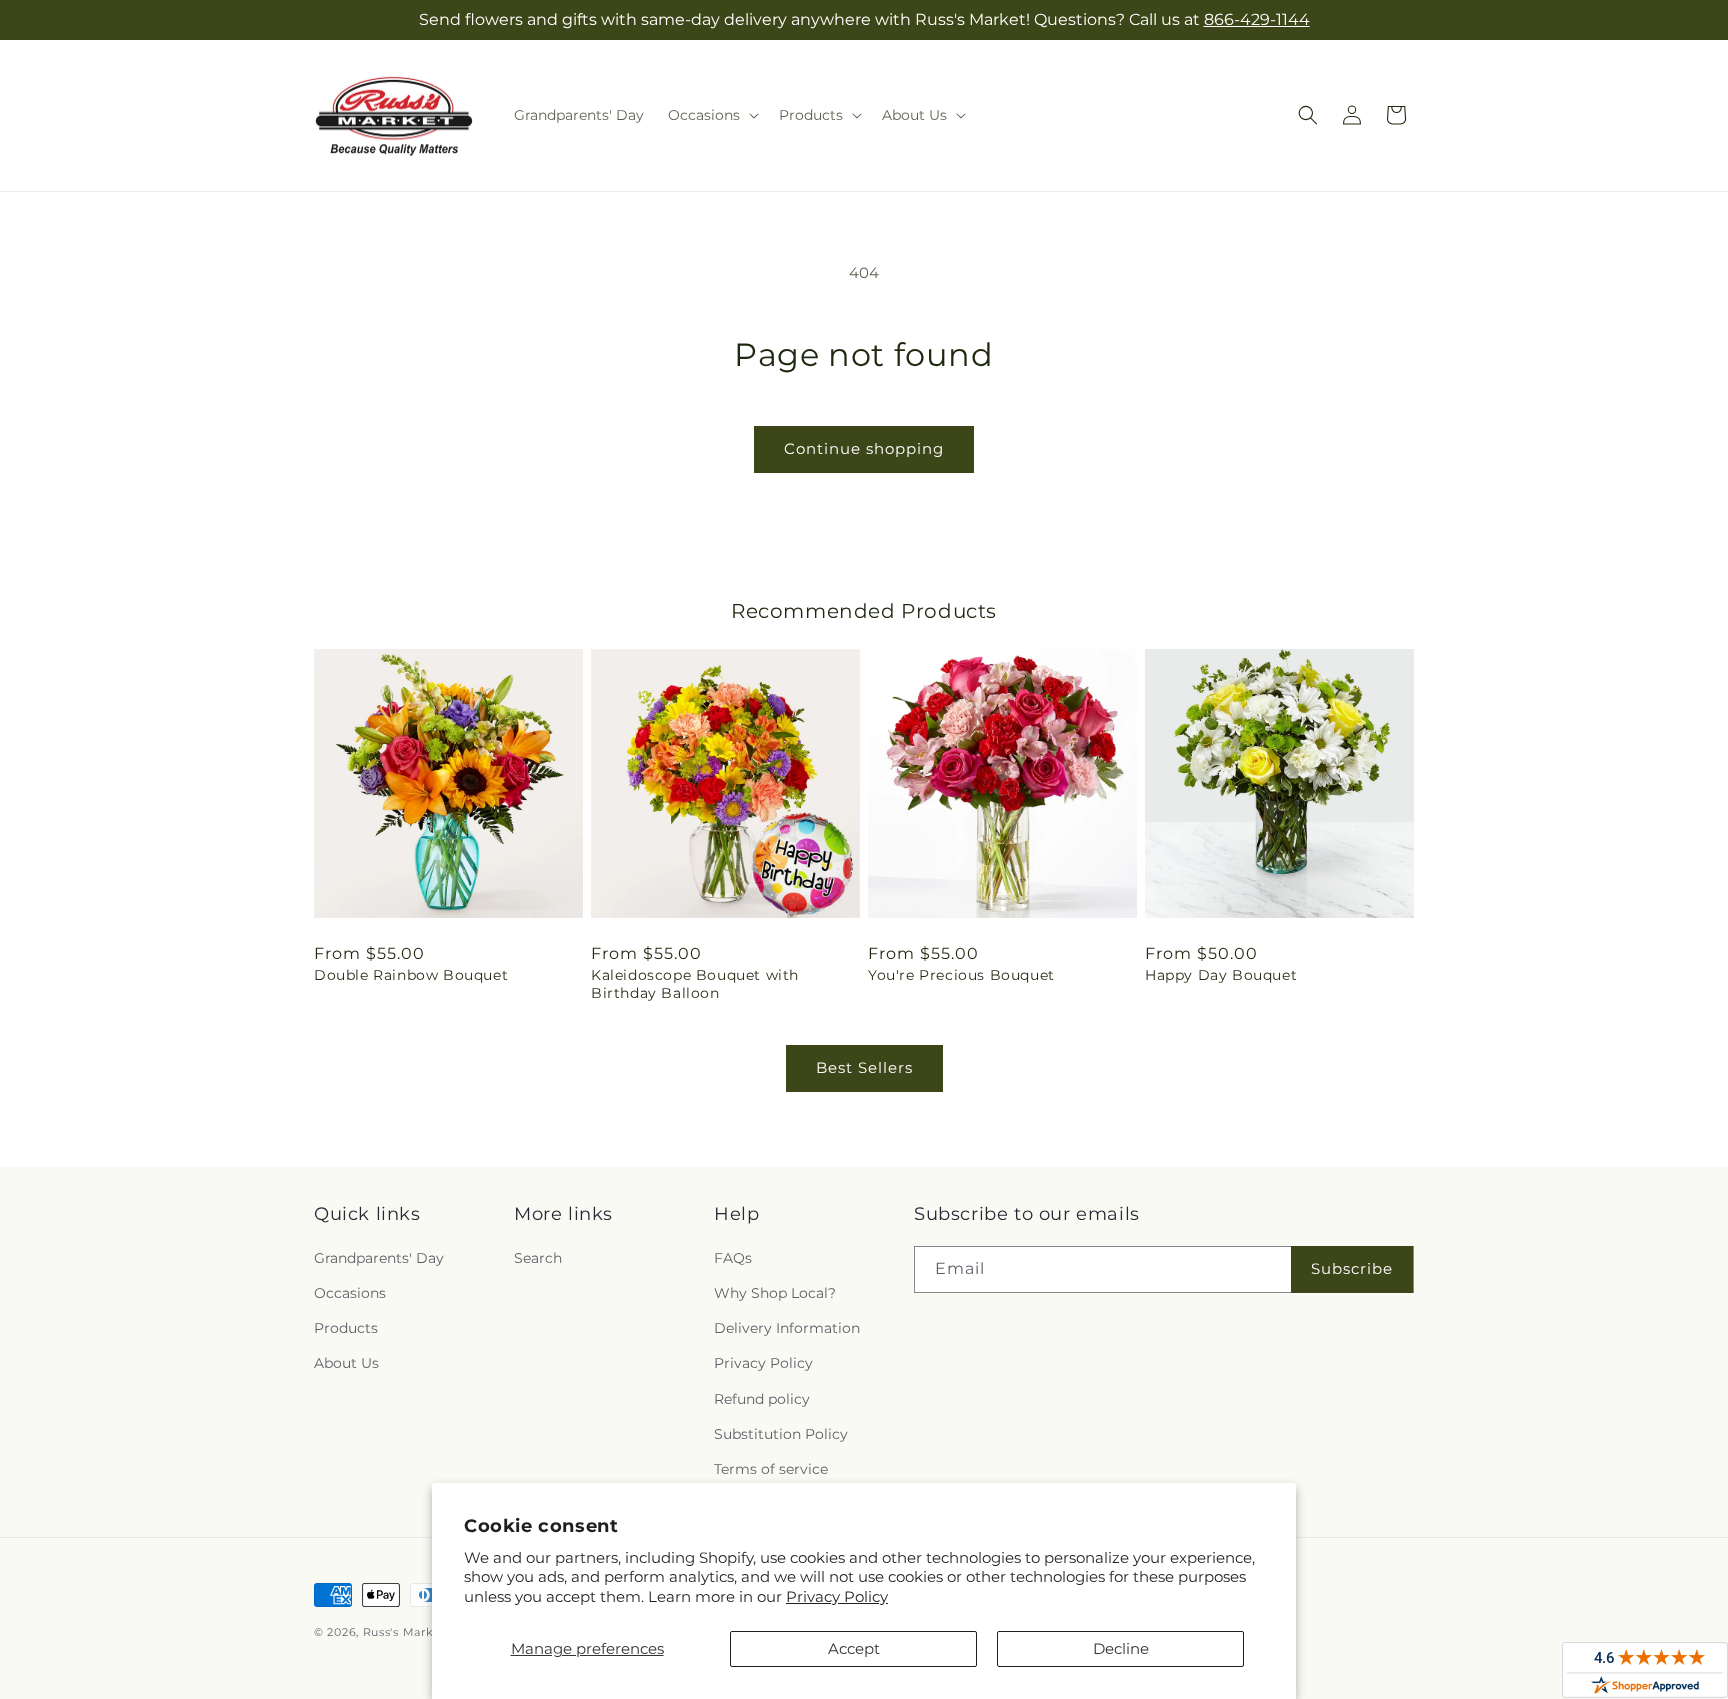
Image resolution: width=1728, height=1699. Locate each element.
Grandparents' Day (379, 1258)
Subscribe (1352, 1268)
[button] (711, 115)
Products (346, 1328)
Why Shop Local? (775, 1293)
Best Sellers (864, 1067)
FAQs (733, 1258)
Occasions (350, 1293)
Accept (854, 1648)
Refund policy (762, 1399)
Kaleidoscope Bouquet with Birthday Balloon (695, 984)
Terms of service (771, 1469)
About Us (346, 1363)
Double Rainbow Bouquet (411, 975)
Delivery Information (787, 1328)
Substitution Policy (781, 1434)
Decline (1121, 1648)
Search (538, 1258)
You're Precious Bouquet (961, 975)
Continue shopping (864, 448)
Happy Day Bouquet (1221, 975)
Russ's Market (404, 1632)
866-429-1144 (1257, 19)
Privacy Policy (837, 1596)
